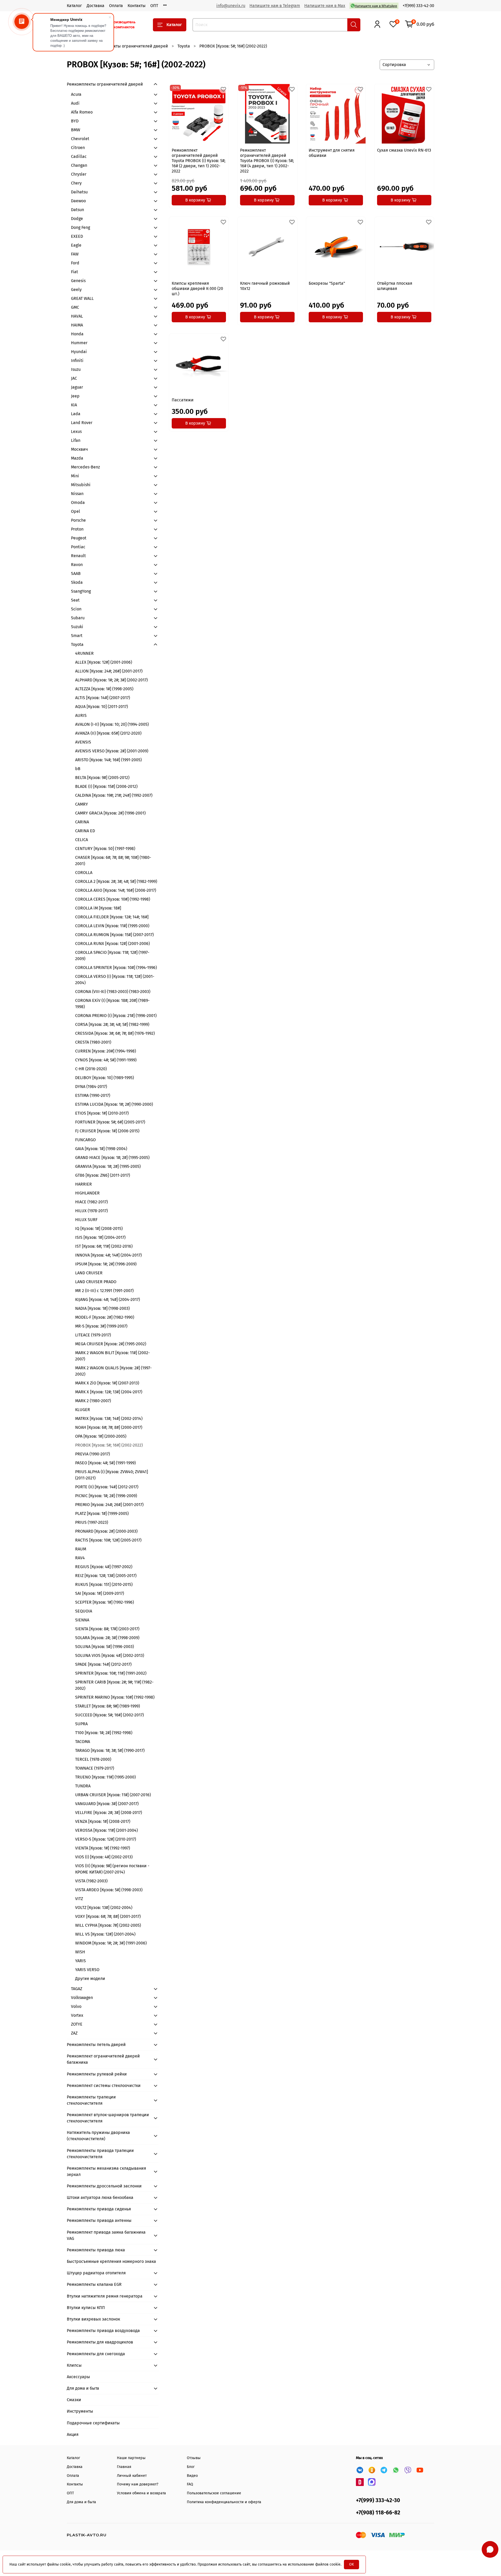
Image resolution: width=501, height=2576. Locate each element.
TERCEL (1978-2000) (93, 1759)
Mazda (77, 458)
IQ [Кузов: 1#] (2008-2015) (99, 1228)
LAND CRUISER (89, 1273)
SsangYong (81, 591)
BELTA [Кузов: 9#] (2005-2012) (102, 778)
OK (351, 2564)
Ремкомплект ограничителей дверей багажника (103, 2059)
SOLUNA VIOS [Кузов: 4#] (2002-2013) (110, 1655)
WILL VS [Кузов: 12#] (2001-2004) (105, 1934)
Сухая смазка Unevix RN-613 (404, 150)
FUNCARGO (85, 1140)
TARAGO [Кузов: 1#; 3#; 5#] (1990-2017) (110, 1750)
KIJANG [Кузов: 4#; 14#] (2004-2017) (108, 1299)
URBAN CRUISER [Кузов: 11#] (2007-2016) (113, 1795)
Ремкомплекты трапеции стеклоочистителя (91, 2100)
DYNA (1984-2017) (91, 1087)
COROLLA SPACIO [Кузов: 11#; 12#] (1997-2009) (112, 956)
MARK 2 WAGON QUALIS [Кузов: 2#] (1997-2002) (113, 1371)
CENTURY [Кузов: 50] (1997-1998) (105, 849)
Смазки (74, 2400)
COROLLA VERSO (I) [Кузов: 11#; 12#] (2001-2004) (115, 980)
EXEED (77, 236)
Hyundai (79, 352)
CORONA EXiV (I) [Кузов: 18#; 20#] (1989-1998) (112, 1004)
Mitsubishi (81, 485)
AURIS (81, 715)
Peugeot (79, 538)
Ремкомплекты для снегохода (96, 2354)
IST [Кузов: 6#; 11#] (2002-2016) (104, 1246)
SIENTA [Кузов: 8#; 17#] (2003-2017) (107, 1629)
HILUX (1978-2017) (91, 1211)
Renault (78, 556)
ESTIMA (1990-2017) (93, 1095)
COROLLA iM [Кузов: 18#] (98, 908)
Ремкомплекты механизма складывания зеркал (106, 2171)
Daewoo (78, 201)
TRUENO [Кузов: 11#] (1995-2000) (105, 1777)
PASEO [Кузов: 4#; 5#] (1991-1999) (105, 1463)
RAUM (81, 1549)
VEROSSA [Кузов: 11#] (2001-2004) (106, 1830)
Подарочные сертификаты (93, 2423)
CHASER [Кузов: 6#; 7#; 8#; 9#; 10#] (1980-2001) (113, 861)
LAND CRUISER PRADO (96, 1282)
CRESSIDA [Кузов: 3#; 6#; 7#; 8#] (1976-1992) (115, 1033)
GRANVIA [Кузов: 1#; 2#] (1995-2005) (108, 1166)
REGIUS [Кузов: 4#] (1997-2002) (104, 1567)
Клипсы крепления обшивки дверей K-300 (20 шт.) (197, 288)
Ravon (77, 565)
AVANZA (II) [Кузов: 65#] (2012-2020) (108, 733)
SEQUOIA (84, 1611)
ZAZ (74, 2033)
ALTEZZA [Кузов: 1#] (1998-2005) (104, 689)
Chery (76, 183)
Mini (75, 476)
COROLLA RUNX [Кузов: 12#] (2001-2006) (112, 944)
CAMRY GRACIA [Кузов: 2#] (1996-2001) (110, 813)
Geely (76, 290)
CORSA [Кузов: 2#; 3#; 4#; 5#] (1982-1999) (112, 1024)
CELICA (82, 840)
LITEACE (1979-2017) (93, 1335)
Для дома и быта (83, 2388)
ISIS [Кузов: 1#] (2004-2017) (100, 1237)
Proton (77, 529)
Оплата (116, 6)
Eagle (76, 245)
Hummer (79, 343)
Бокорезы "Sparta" (327, 283)
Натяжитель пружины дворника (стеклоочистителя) (98, 2136)
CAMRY (82, 804)
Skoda (77, 582)
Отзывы (194, 2458)
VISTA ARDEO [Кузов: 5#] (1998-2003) (109, 1890)
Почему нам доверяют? (138, 2484)
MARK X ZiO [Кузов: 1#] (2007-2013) (107, 1383)
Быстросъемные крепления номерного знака (111, 2261)
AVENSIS (83, 742)
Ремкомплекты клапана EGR (94, 2284)
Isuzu (76, 369)
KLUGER (83, 1410)
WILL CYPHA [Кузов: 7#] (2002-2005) (108, 1925)
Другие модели (90, 1979)
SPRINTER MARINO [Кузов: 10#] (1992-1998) (115, 1697)
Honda (77, 334)
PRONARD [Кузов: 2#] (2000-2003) (106, 1531)
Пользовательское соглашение (214, 2493)
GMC (75, 307)
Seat (75, 600)
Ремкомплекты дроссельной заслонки (104, 2186)
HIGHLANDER (87, 1193)
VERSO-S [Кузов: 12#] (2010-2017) (106, 1839)
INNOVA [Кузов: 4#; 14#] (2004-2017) (108, 1255)
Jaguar (77, 387)
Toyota (184, 46)
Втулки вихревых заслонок (93, 2319)
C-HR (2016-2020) (91, 1069)
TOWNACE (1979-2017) (95, 1768)
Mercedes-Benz (85, 467)
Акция (73, 2434)
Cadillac (79, 156)
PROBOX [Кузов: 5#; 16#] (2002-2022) (109, 1445)
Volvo (76, 2006)
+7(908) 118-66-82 (378, 2513)
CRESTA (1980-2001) (93, 1042)
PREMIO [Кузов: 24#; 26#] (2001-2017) (109, 1505)
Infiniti (77, 361)
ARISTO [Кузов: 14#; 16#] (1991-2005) (108, 760)
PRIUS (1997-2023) (92, 1522)
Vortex (77, 2015)
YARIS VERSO (87, 1970)
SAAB (76, 573)
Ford (75, 263)
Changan (79, 165)
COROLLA (84, 873)
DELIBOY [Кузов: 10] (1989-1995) (105, 1078)
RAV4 (80, 1558)
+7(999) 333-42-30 (418, 6)
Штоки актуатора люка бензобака (100, 2197)
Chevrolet (80, 139)
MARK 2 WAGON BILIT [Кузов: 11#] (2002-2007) (112, 1356)
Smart (77, 636)
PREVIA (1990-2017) (93, 1454)
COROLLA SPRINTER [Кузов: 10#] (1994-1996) (116, 968)
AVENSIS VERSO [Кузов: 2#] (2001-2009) (112, 751)
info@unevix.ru (231, 6)
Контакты (137, 6)
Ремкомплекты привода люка (96, 2250)
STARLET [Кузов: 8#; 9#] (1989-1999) (108, 1706)
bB (78, 769)
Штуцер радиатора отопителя (96, 2273)
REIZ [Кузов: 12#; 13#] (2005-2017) (106, 1576)
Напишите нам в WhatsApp (376, 6)
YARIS (80, 1961)
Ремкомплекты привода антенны (99, 2220)
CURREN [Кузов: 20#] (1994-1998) (106, 1051)
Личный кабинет (132, 2476)
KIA (74, 405)
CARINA (82, 822)
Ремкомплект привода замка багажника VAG (106, 2235)
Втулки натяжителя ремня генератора (105, 2296)
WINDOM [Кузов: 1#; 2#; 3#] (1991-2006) (111, 1943)
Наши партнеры (131, 2458)
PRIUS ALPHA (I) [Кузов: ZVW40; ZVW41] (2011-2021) (112, 1475)
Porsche (78, 520)
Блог (191, 2467)
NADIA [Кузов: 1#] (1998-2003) (102, 1308)
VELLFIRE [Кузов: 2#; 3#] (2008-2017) (109, 1813)
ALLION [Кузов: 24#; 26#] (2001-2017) (109, 671)
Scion (76, 609)
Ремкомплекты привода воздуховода (103, 2331)
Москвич (79, 449)
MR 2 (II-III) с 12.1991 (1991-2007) (104, 1291)
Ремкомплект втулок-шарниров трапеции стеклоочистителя (108, 2118)
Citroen (78, 148)
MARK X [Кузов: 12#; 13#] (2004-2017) (109, 1392)
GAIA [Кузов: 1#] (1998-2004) (101, 1149)
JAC (74, 378)
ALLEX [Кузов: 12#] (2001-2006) (104, 662)
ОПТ (154, 6)
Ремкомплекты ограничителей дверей (130, 46)
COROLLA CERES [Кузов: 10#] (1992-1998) (113, 899)
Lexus (76, 432)
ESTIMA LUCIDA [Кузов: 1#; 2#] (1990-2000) (114, 1104)
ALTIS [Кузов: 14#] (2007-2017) (103, 698)
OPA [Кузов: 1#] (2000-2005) (101, 1436)
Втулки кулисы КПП (86, 2308)
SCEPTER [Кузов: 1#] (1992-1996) (105, 1602)
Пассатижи (183, 400)
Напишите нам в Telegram (275, 6)
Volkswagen (82, 1998)
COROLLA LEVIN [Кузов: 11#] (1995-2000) (112, 926)
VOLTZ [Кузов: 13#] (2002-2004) (104, 1908)
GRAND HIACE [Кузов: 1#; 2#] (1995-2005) (112, 1158)
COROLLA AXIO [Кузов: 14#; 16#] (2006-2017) (116, 890)
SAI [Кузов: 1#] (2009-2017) (100, 1593)
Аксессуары (78, 2377)
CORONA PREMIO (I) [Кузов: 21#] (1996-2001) (116, 1016)
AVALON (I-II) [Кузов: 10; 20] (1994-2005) (112, 724)
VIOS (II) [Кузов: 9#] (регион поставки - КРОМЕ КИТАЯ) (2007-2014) (112, 1869)
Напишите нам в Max (325, 6)
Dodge (77, 219)
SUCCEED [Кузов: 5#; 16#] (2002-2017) (109, 1715)
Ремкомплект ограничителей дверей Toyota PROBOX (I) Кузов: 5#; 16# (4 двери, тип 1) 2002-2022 (267, 161)
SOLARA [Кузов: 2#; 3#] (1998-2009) (107, 1638)
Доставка (96, 6)
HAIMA (77, 325)
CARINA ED (85, 831)
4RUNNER (84, 653)
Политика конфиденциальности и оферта (224, 2502)
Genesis (78, 281)
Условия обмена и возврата (141, 2493)
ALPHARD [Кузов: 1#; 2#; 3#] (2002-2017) (111, 680)
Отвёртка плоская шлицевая (395, 286)
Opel (76, 511)
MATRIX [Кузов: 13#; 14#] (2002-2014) (109, 1418)
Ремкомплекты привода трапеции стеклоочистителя (100, 2154)
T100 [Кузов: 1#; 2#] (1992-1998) (104, 1733)
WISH (80, 1952)
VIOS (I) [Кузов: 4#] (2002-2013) (104, 1857)
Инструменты (80, 2411)
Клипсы (74, 2365)
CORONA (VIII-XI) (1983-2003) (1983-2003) (113, 992)
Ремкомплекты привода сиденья (99, 2209)
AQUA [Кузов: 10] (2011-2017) (102, 707)
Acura (76, 94)
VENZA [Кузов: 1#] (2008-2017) (103, 1821)
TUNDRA (83, 1786)
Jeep (75, 396)
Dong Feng (80, 227)
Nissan (77, 494)
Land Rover (82, 423)
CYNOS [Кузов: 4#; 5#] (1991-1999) (106, 1060)
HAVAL (77, 316)
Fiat (74, 272)
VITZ (79, 1899)
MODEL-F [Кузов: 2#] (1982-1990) (105, 1317)
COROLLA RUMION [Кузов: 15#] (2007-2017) (114, 935)
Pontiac (78, 547)
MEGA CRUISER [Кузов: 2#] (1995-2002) (111, 1344)
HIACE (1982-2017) (91, 1202)
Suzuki (77, 627)
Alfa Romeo (82, 112)
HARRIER (83, 1184)
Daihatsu (79, 192)
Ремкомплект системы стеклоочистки (104, 2086)
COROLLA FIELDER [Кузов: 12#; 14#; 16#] (112, 917)
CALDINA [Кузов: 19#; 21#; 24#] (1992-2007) (114, 795)
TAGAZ (77, 1989)
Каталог (74, 6)
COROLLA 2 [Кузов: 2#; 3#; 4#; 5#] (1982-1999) (116, 881)
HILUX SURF (86, 1220)
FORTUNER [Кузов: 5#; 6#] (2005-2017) (110, 1122)
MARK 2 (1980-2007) (93, 1401)
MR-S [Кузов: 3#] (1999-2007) (101, 1326)
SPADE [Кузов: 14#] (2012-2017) (103, 1664)
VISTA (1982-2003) (91, 1881)
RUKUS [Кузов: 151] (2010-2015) (104, 1584)
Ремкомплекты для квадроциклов (100, 2342)
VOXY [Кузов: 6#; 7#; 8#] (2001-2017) (108, 1916)
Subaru (78, 618)
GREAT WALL (82, 298)
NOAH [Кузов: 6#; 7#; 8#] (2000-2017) (109, 1427)
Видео (192, 2476)
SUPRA (81, 1724)
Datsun (77, 210)
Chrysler (79, 174)
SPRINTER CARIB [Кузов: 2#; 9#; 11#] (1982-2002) (114, 1685)
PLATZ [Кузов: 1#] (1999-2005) (102, 1513)
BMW (76, 130)
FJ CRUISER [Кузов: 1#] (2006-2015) (107, 1131)
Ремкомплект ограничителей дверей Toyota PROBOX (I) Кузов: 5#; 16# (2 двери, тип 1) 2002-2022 (199, 161)
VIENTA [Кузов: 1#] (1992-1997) (103, 1848)
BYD (75, 121)
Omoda (78, 502)
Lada (76, 414)
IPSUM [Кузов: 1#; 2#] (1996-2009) (106, 1264)
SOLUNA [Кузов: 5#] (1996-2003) (105, 1647)
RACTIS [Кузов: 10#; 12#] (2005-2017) (108, 1540)
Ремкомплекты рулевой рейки (97, 2074)
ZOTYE (77, 2024)
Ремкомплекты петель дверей (96, 2045)
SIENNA (82, 1620)
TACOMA (83, 1742)
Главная (124, 2467)
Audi (75, 103)
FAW (75, 254)
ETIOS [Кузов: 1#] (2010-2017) (102, 1113)
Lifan (76, 440)
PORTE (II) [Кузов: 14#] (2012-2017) (107, 1487)
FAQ (190, 2484)
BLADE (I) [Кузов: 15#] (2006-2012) (106, 786)
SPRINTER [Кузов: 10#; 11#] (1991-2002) (111, 1673)
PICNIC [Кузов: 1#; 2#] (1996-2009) (106, 1496)
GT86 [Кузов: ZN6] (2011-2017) (103, 1175)
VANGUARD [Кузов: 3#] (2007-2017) (107, 1804)
